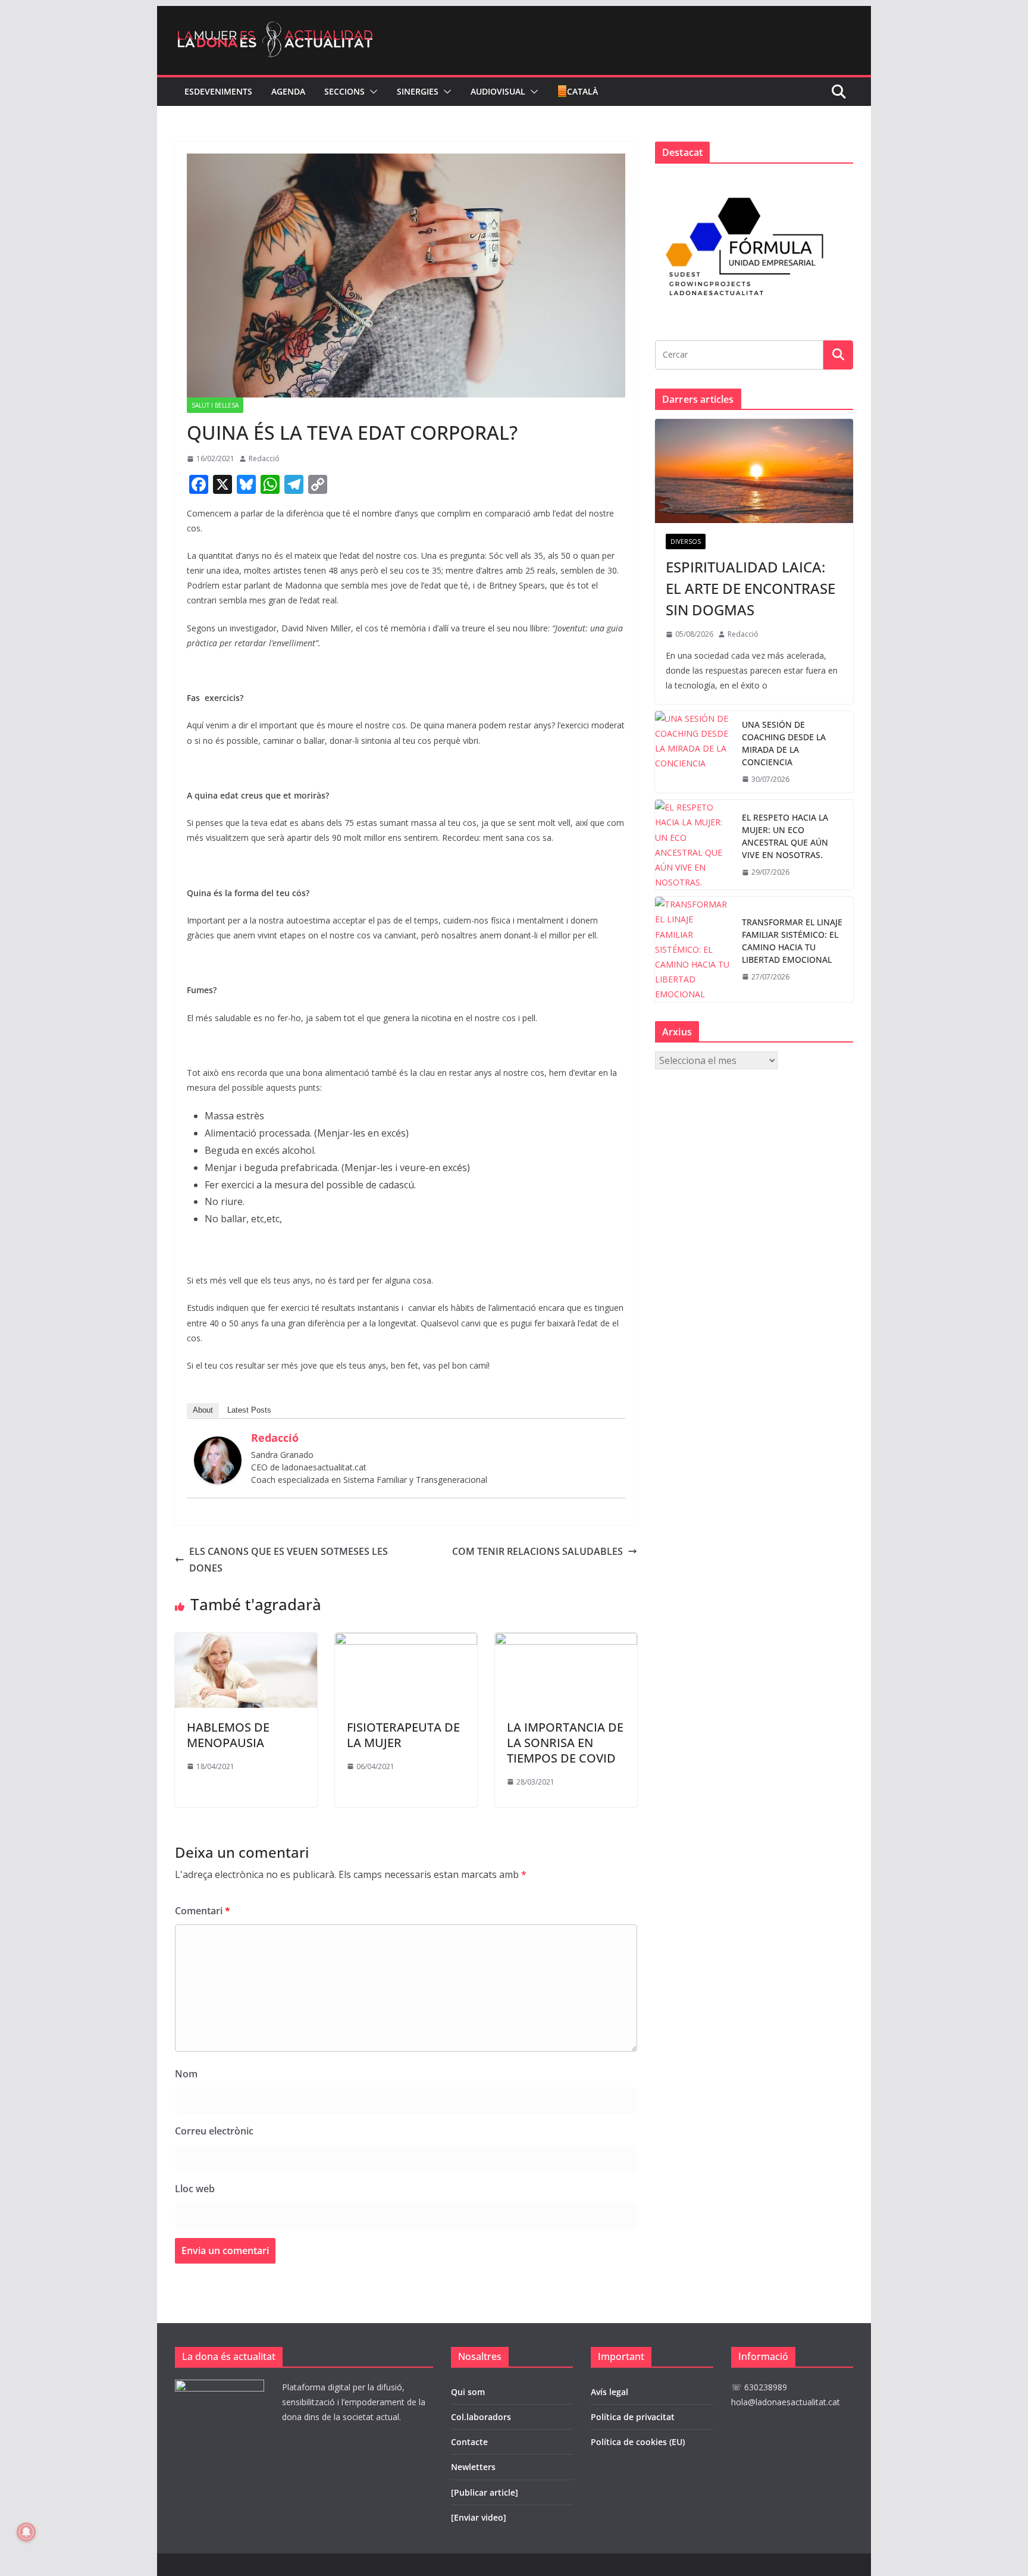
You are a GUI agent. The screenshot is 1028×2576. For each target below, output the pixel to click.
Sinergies (418, 91)
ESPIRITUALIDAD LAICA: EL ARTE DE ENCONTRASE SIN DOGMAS (750, 588)
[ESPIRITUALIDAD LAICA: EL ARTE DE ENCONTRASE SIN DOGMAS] (754, 471)
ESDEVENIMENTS (218, 91)
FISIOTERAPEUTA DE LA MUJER (403, 1735)
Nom (186, 2074)
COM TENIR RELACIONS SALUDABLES (537, 1551)
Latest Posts (249, 1410)
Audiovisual (498, 91)
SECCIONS (344, 91)
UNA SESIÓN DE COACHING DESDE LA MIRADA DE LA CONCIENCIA (784, 743)
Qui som (468, 2392)
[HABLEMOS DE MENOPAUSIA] (246, 1641)
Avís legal (609, 2392)
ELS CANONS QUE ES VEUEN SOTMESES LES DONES (289, 1560)
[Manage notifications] (26, 2532)
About (203, 1410)
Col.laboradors (481, 2417)
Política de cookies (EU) (638, 2442)
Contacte (469, 2442)
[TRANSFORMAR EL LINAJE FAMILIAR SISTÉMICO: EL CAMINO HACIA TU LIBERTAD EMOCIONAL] (694, 949)
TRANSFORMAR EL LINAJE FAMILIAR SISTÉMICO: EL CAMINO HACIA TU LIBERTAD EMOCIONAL (792, 941)
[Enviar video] (479, 2517)
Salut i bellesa (215, 405)
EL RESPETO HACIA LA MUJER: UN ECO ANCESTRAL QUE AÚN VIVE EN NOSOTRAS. (785, 836)
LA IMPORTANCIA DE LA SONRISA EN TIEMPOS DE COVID (565, 1743)
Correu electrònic (214, 2131)
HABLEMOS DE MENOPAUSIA (228, 1735)
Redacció (264, 458)
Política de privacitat (633, 2417)
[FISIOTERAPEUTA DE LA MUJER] (406, 1641)
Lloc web (195, 2189)
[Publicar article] (485, 2492)
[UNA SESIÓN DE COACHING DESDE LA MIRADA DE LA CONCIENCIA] (694, 752)
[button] (371, 92)
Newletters (473, 2467)
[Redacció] (218, 1445)
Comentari (203, 1911)
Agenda (288, 91)
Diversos (686, 542)
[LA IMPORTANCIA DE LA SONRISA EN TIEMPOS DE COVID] (566, 1641)
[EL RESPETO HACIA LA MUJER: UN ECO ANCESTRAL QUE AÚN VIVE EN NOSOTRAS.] (694, 845)
